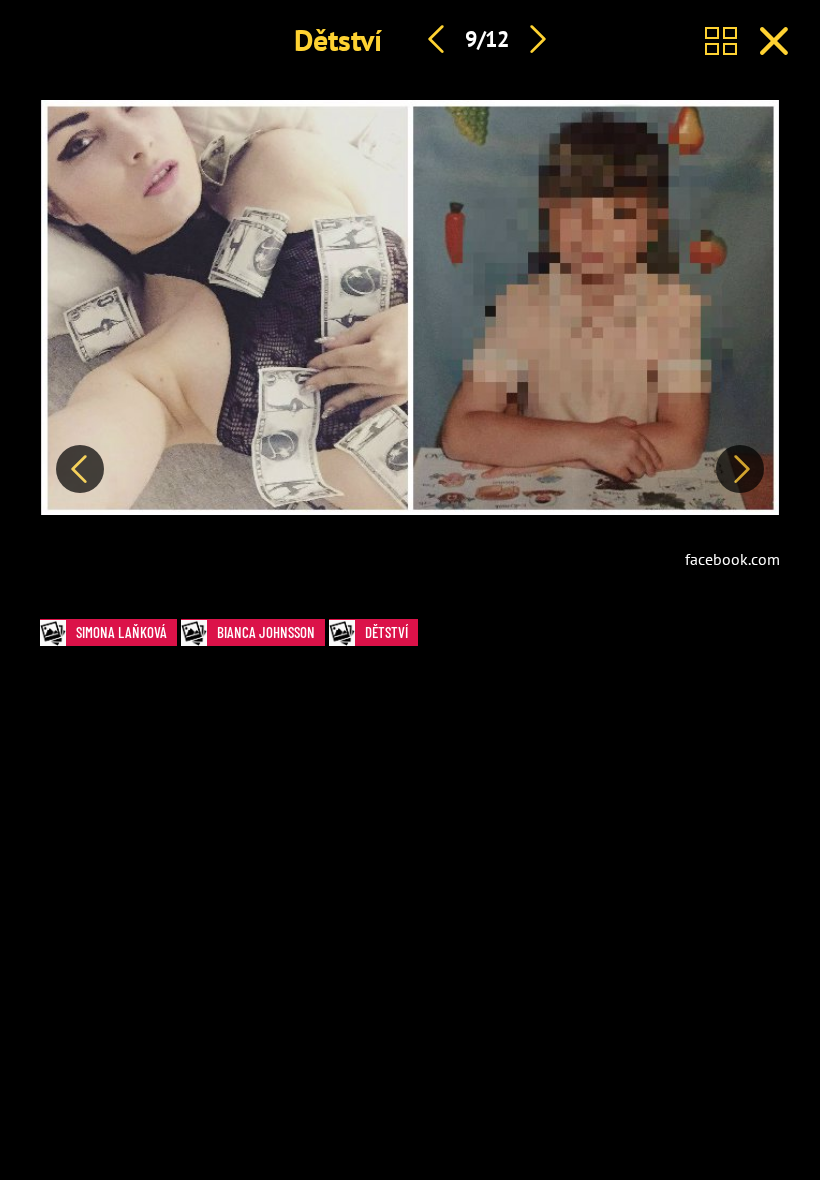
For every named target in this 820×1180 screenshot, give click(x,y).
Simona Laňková (121, 632)
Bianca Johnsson (266, 632)
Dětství (338, 39)
